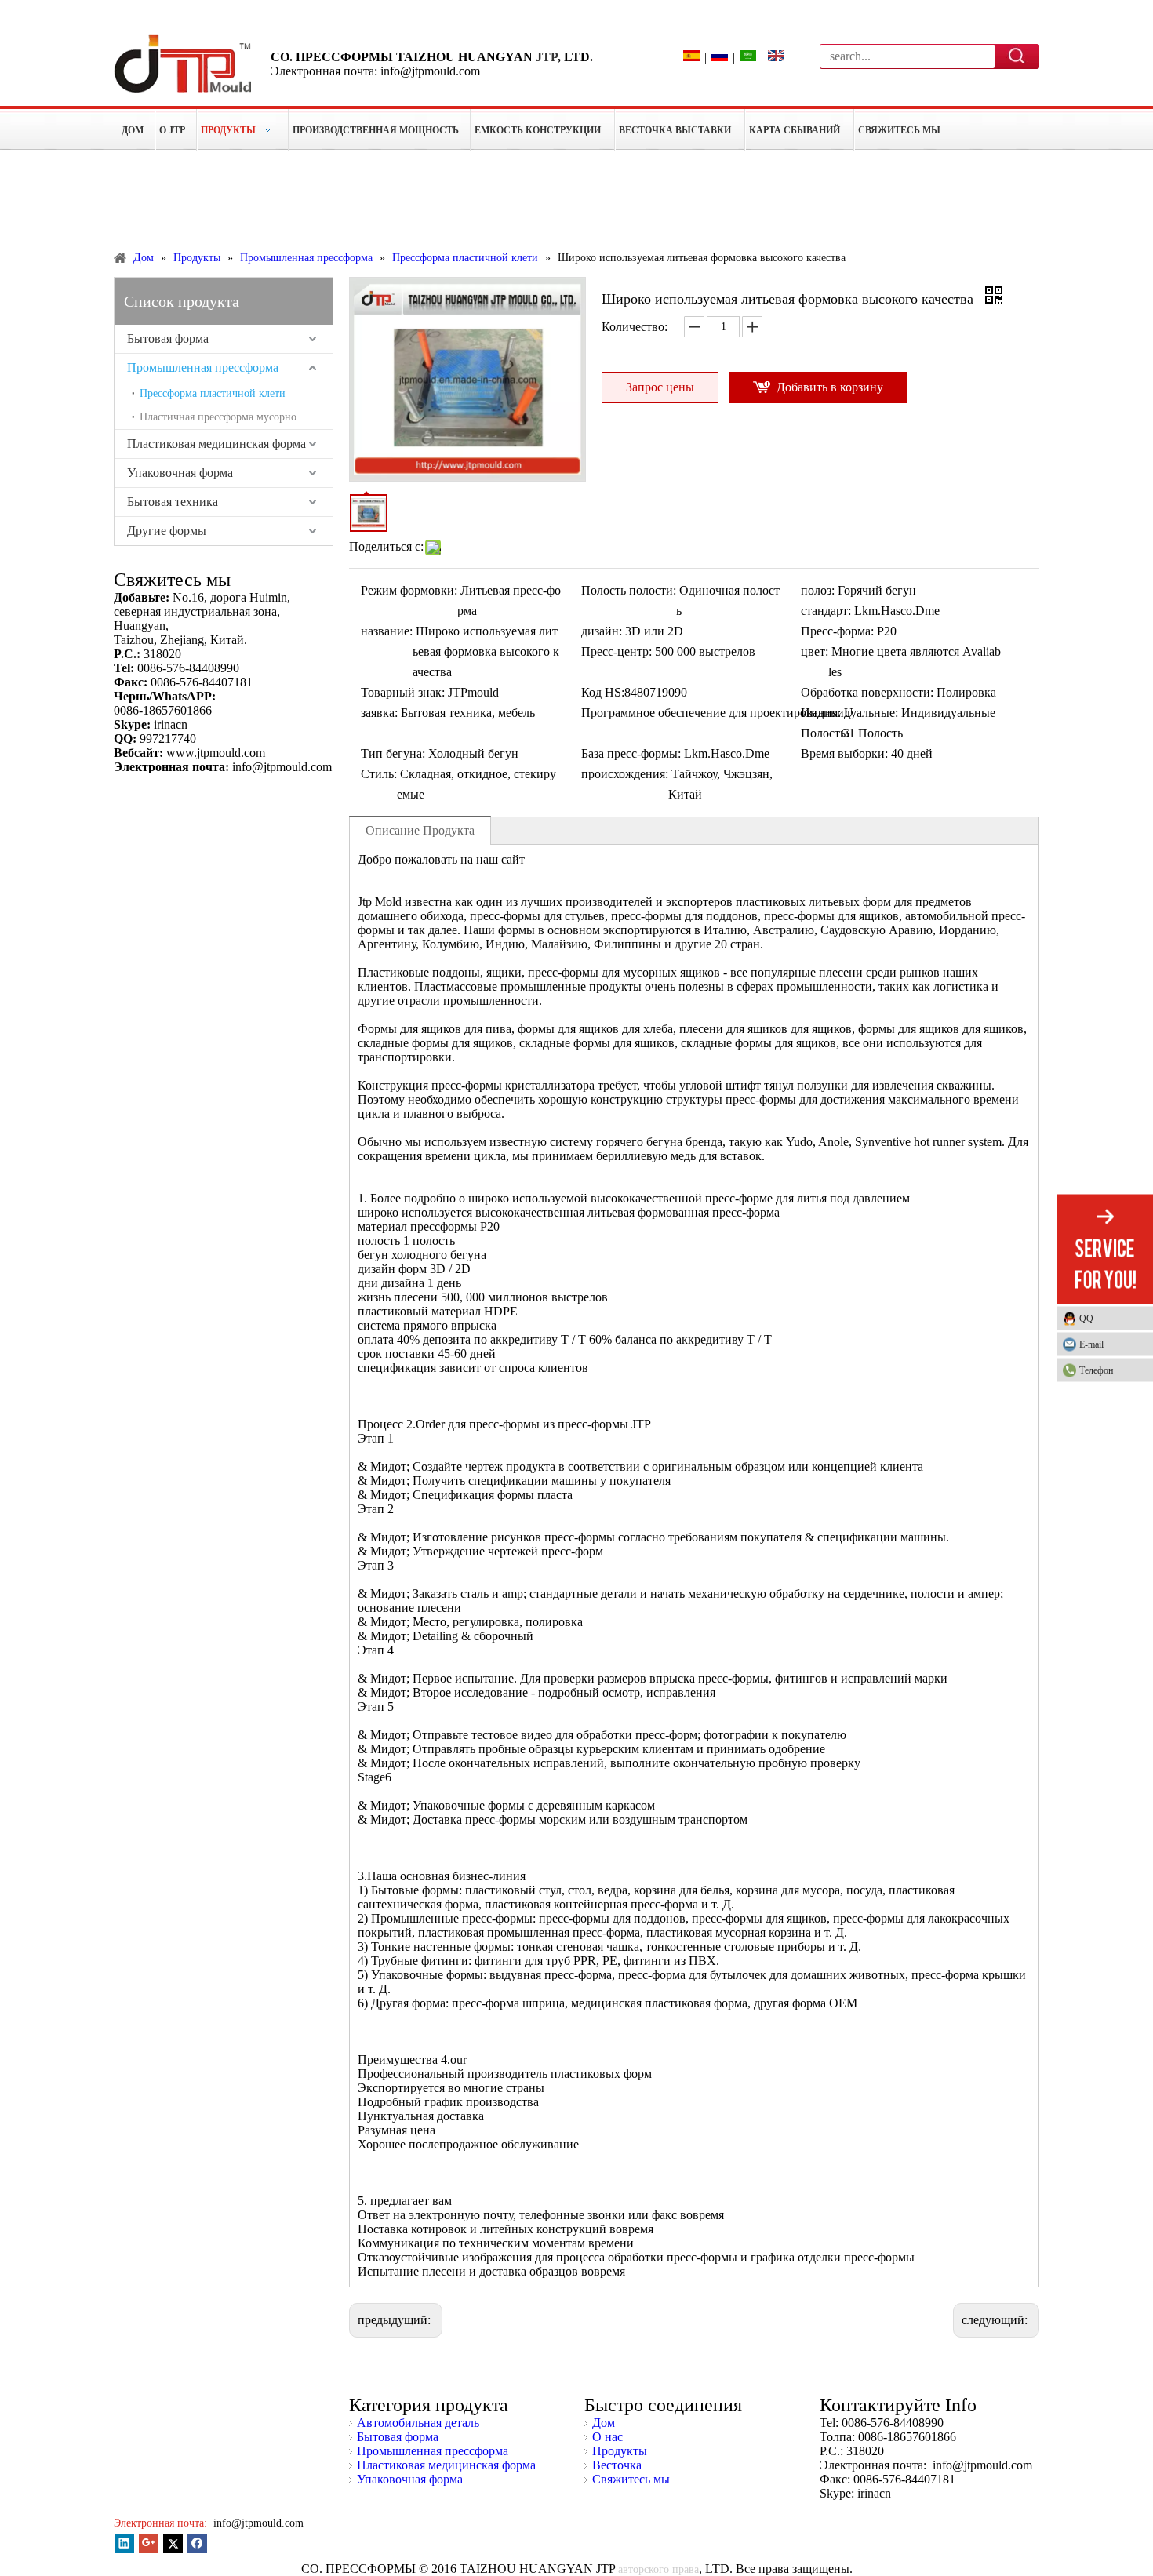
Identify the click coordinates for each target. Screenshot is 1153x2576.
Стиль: (379, 774)
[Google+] (149, 2543)
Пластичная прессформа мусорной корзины (236, 417)
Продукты (620, 2451)
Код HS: (603, 692)
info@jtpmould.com (257, 2523)
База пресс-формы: (631, 753)
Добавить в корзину (830, 387)
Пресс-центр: (617, 651)
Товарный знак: (403, 692)
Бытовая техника (173, 502)
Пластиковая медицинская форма (216, 444)
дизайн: (602, 631)
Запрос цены (660, 387)
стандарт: (826, 611)
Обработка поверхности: (867, 692)
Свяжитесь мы (631, 2479)
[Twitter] (173, 2543)
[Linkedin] (124, 2543)
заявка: (379, 713)
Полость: (825, 733)
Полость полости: (629, 590)
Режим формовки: (409, 590)
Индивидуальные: (849, 713)
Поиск (1017, 56)
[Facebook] (197, 2543)
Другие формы (167, 531)
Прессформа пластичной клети (213, 393)
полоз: (818, 590)
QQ (1086, 1319)
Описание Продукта (420, 830)
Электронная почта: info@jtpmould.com (375, 71)
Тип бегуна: (393, 753)
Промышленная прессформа (203, 367)
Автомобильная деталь (418, 2423)
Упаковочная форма (180, 473)
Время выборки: (844, 753)
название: (387, 631)
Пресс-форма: (837, 631)
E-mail (1091, 1344)
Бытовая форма (168, 338)
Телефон (1096, 1370)
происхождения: (625, 774)
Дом (604, 2423)
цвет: (815, 651)
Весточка (617, 2465)
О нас (607, 2437)
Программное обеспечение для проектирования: (711, 713)
